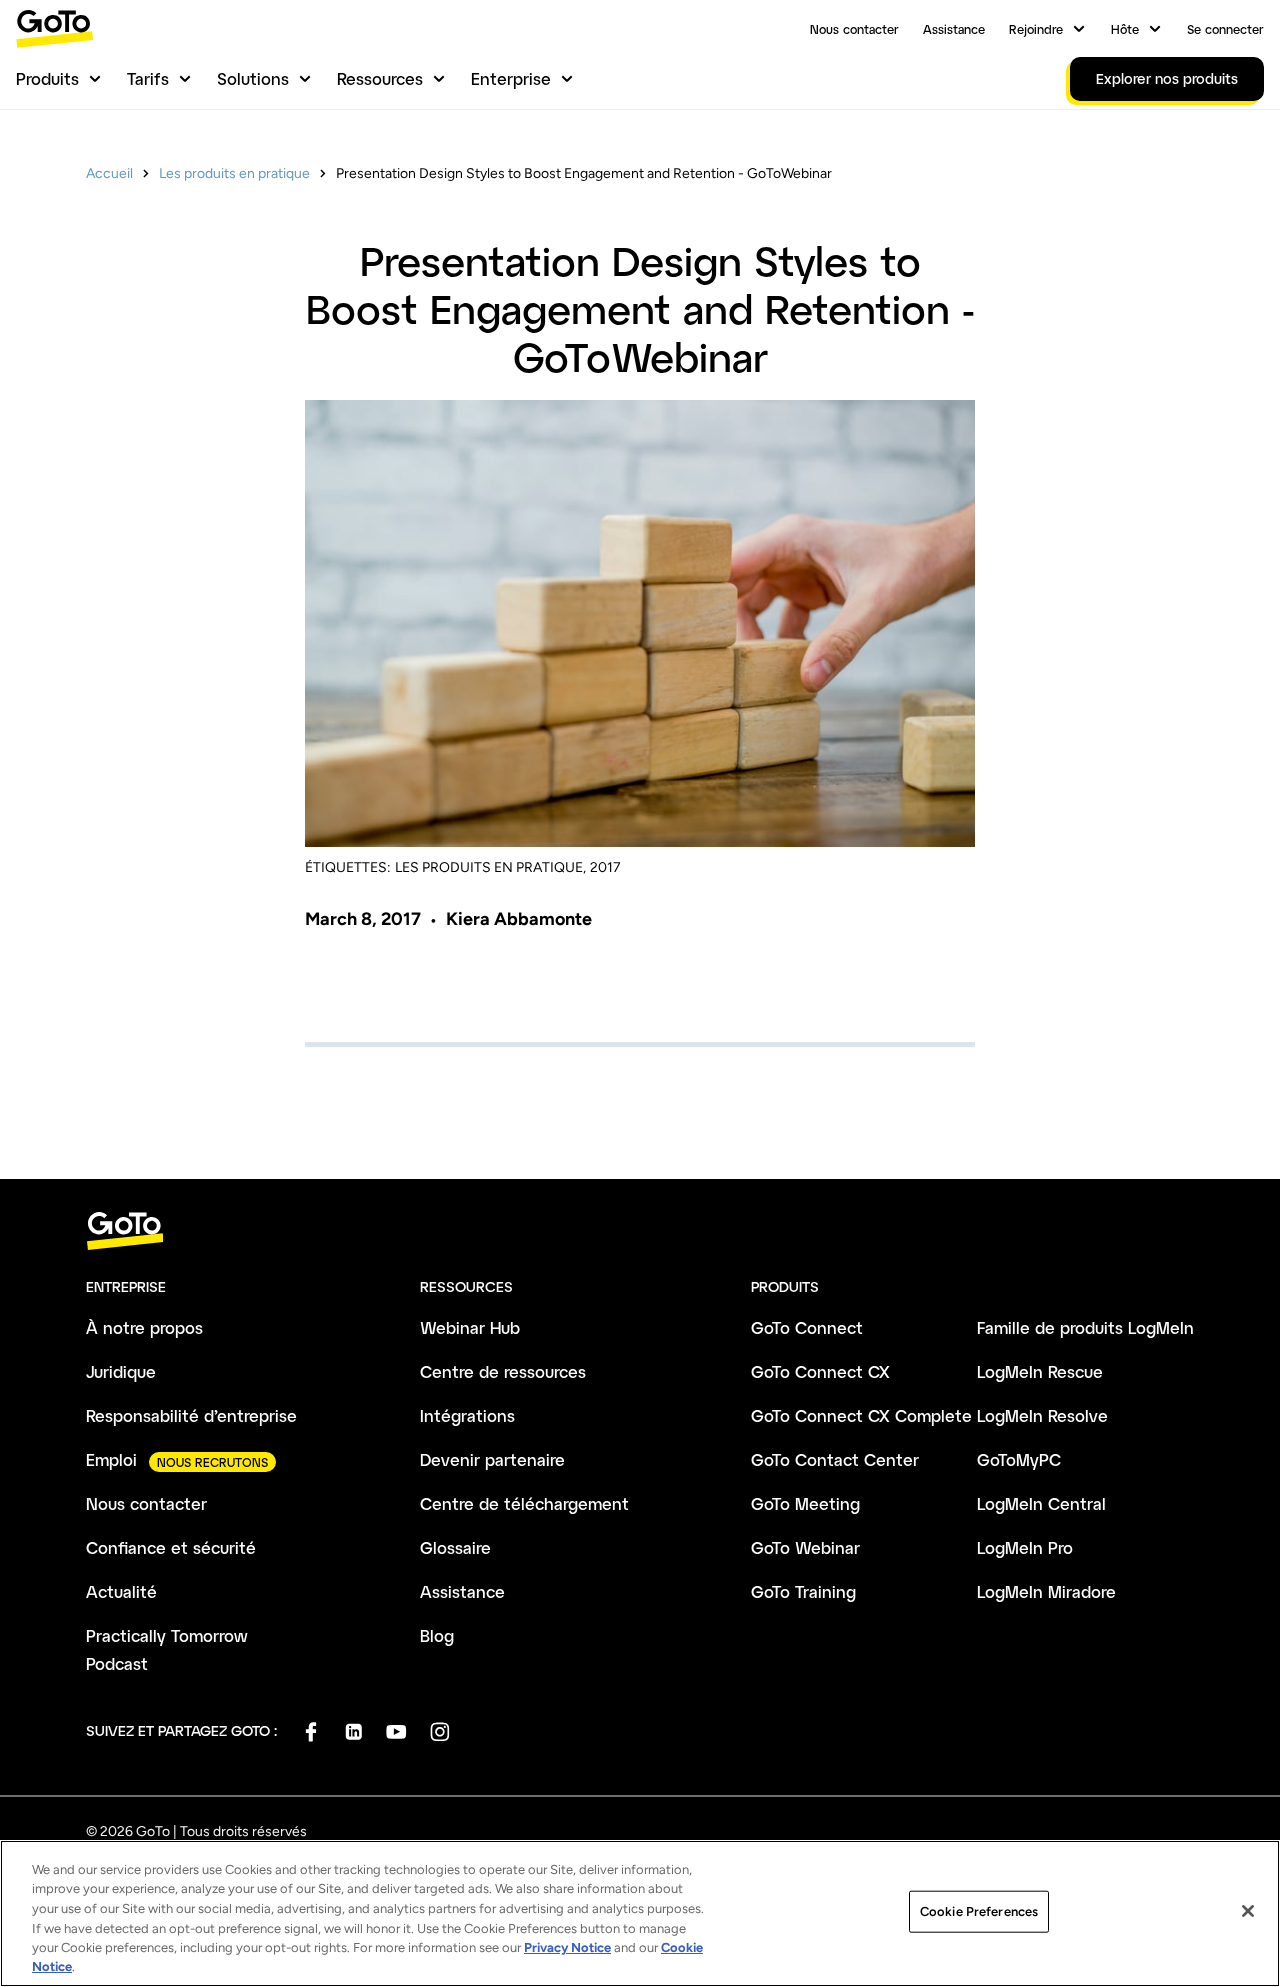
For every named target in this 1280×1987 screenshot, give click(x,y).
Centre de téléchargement (524, 1503)
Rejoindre (1036, 29)
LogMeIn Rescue (1040, 1371)
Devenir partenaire (492, 1459)
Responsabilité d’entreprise (191, 1415)
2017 (605, 867)
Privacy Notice (567, 1947)
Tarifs (148, 78)
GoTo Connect (807, 1327)
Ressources (380, 78)
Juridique (121, 1371)
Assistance (954, 29)
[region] (640, 1913)
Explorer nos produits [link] (1167, 78)
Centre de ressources (503, 1371)
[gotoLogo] (55, 28)
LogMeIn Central (1041, 1503)
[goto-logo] (640, 1231)
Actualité (121, 1591)
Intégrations (467, 1415)
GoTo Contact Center (835, 1459)
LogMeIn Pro (1025, 1547)
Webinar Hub (470, 1327)
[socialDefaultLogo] (310, 1731)
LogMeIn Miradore (1046, 1591)
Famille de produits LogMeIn (1085, 1327)
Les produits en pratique (234, 173)
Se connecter (1225, 29)
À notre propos (144, 1327)
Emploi (111, 1459)
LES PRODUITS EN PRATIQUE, (490, 867)
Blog (437, 1635)
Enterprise (511, 78)
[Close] (1248, 1911)
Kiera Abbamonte (519, 919)
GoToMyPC (1019, 1459)
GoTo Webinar (805, 1547)
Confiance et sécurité (171, 1547)
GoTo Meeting (805, 1503)
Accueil (109, 173)
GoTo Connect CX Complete (861, 1415)
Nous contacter (854, 29)
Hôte (1125, 29)
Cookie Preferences (979, 1911)
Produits (47, 78)
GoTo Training (803, 1591)
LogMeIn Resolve (1042, 1415)
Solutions (253, 78)
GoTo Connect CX (820, 1371)
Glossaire (455, 1547)
